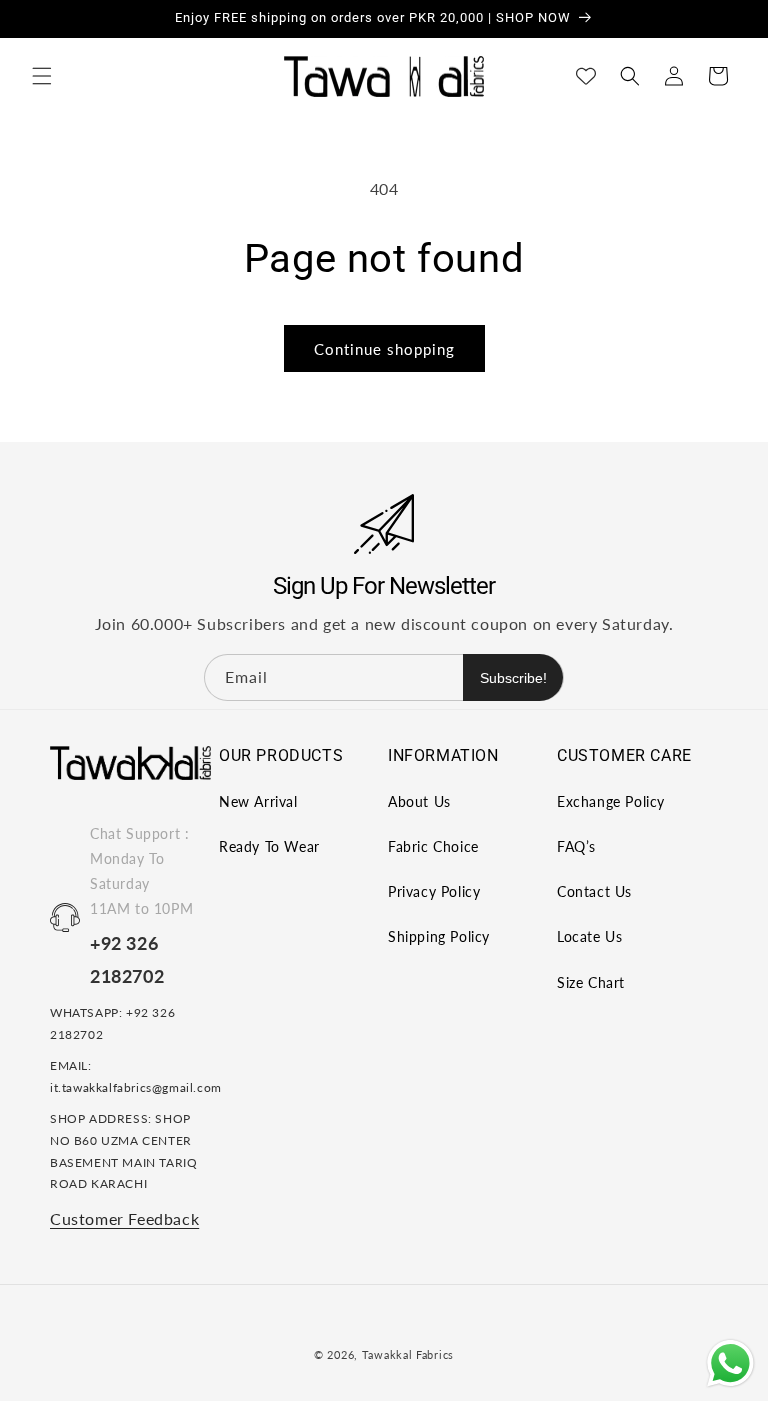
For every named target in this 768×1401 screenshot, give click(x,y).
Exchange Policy (611, 801)
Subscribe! (513, 678)
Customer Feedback (124, 1218)
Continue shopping (384, 349)
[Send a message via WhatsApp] (730, 1363)
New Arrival (258, 801)
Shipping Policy (439, 936)
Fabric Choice (433, 846)
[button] (42, 76)
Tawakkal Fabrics (408, 1354)
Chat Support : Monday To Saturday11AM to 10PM (141, 871)
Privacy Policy (434, 891)
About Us (419, 801)
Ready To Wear (269, 846)
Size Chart (591, 982)
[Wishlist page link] (586, 76)
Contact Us (594, 891)
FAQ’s (576, 846)
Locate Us (589, 936)
